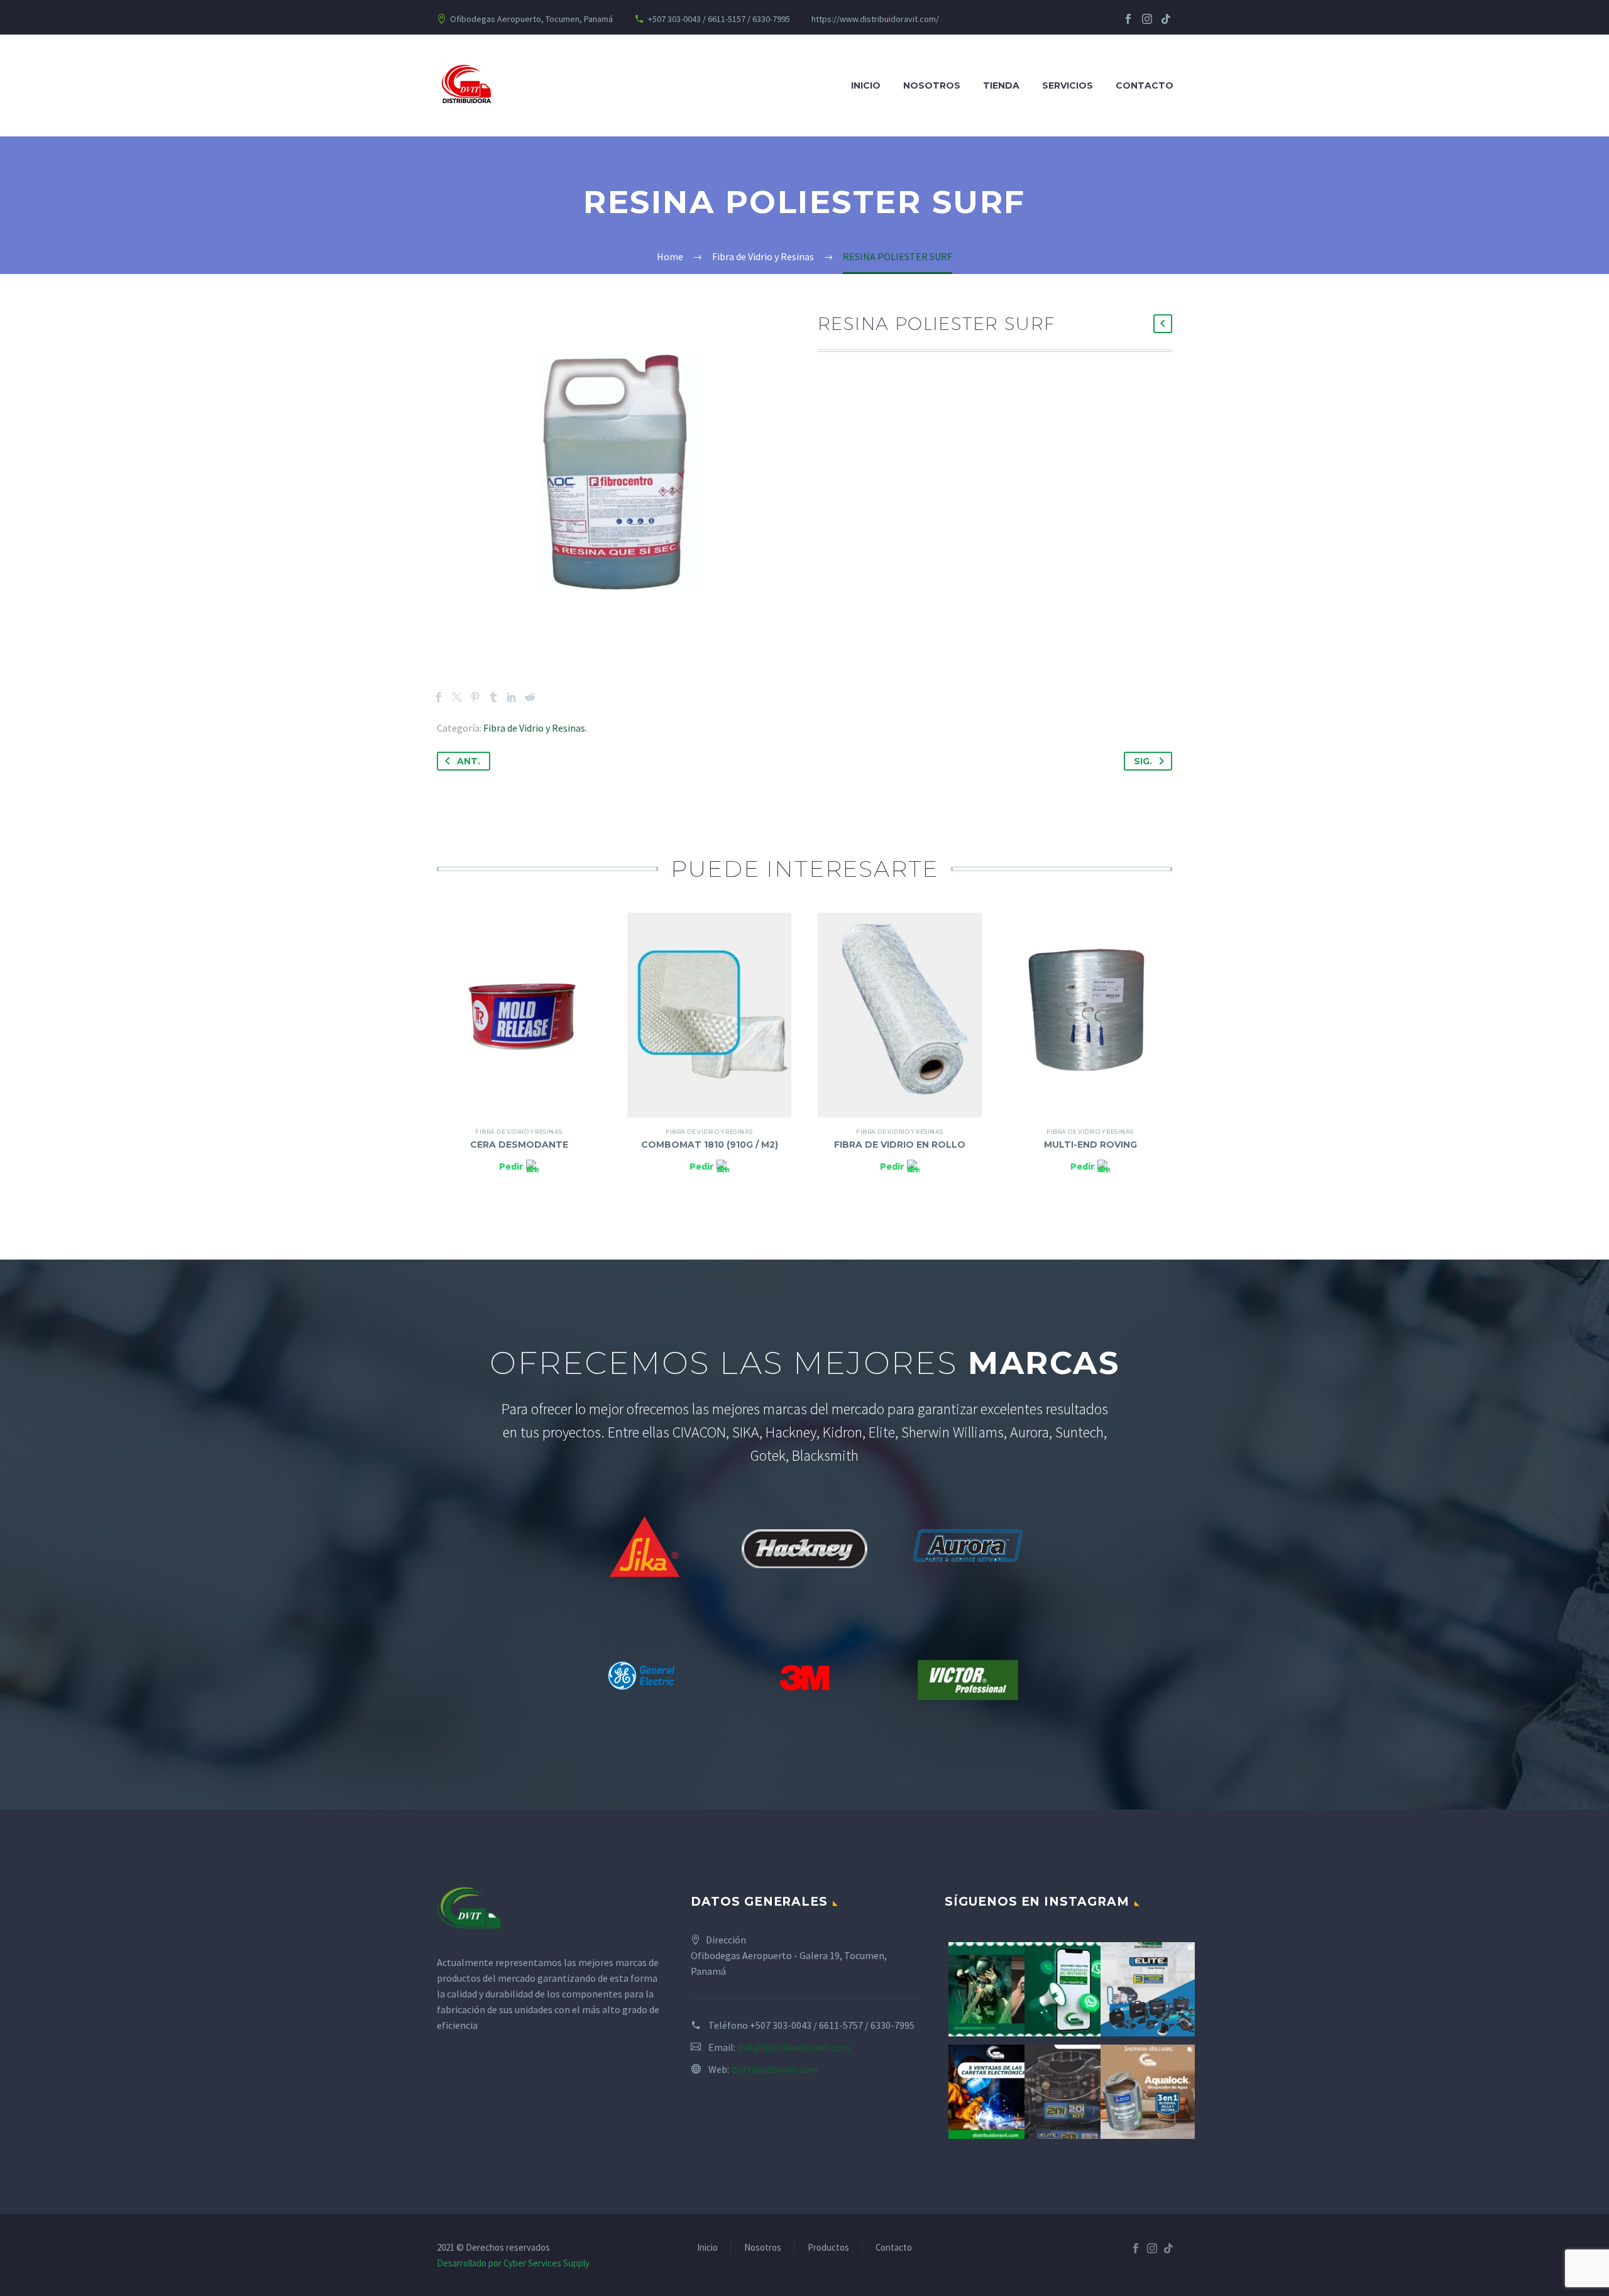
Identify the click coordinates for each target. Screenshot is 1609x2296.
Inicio (866, 85)
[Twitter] (457, 697)
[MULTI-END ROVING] (1090, 1015)
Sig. (1143, 761)
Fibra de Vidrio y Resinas (534, 728)
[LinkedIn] (512, 697)
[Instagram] (1147, 19)
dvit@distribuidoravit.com (794, 2047)
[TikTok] (1166, 19)
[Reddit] (530, 697)
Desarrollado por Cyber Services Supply (513, 2263)
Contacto (1145, 85)
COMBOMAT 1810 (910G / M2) (710, 1145)
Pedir (511, 1166)
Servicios (1068, 85)
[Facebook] (1128, 19)
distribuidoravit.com (775, 2069)
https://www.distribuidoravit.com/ (875, 19)
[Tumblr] (493, 697)
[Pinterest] (475, 697)
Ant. (469, 761)
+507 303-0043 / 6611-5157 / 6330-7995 (719, 19)
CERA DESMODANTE (519, 1145)
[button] (1163, 324)
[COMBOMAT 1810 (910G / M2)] (709, 1015)
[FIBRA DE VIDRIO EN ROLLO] (900, 1015)
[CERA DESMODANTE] (519, 1015)
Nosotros (932, 85)
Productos (828, 2248)
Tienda (1001, 85)
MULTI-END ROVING (1090, 1145)
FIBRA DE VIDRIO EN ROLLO (900, 1145)
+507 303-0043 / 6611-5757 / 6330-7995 (832, 2025)
